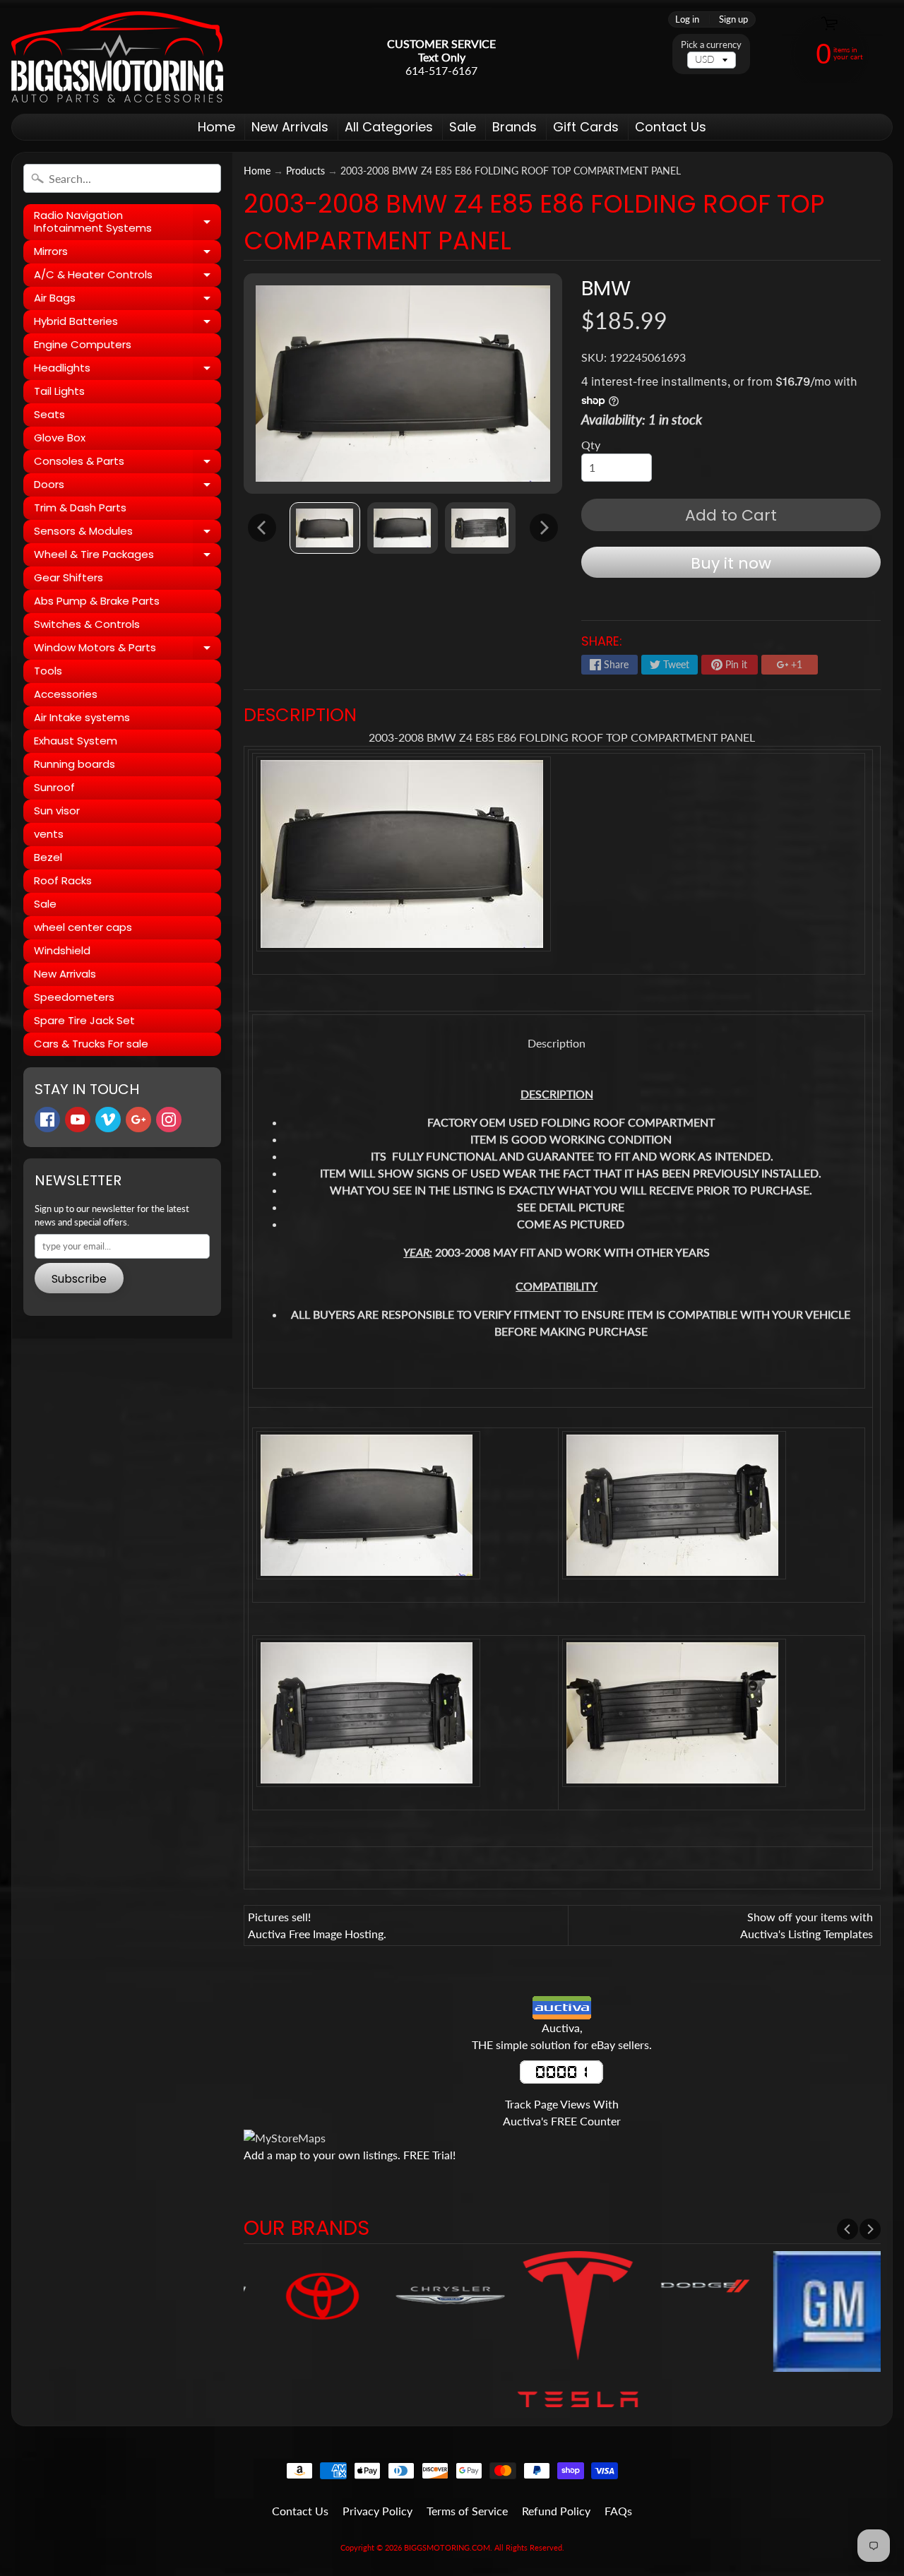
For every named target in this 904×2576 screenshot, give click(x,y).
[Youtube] (78, 1120)
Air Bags (127, 300)
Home (216, 127)
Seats (49, 414)
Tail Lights (59, 391)
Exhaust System (76, 741)
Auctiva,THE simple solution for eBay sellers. (562, 2036)
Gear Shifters (69, 577)
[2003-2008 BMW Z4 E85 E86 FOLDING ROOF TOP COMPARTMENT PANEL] (325, 528)
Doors (127, 487)
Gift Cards (586, 127)
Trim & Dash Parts (80, 508)
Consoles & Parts (127, 463)
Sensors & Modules (127, 533)
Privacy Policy (377, 2511)
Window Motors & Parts (127, 650)
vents (49, 834)
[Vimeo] (108, 1120)
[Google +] (138, 1120)
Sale (463, 127)
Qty (591, 445)
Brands (515, 127)
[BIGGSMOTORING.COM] (117, 57)
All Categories (389, 127)
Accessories (66, 694)
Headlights (127, 370)
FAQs (618, 2511)
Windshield (62, 950)
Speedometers (74, 997)
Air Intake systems (82, 717)
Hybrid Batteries (127, 324)
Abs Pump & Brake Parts (97, 601)
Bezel (48, 857)
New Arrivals (290, 127)
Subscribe (79, 1279)
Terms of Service (467, 2511)
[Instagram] (169, 1120)
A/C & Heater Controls (127, 277)
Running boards (75, 764)
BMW (606, 288)
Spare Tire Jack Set (84, 1020)
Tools (48, 671)
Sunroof (54, 787)
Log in (687, 19)
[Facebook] (47, 1120)
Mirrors (127, 254)
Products (305, 171)
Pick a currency (711, 45)
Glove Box (60, 438)
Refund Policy (556, 2511)
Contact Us (671, 127)
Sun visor (57, 811)
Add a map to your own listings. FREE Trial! (350, 2155)
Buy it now (731, 563)
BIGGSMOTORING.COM (447, 2547)
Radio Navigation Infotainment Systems (127, 222)
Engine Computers (83, 344)
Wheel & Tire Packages (127, 557)
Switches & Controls (87, 624)
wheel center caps (83, 927)
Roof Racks (63, 880)
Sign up (733, 19)
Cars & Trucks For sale (91, 1044)
